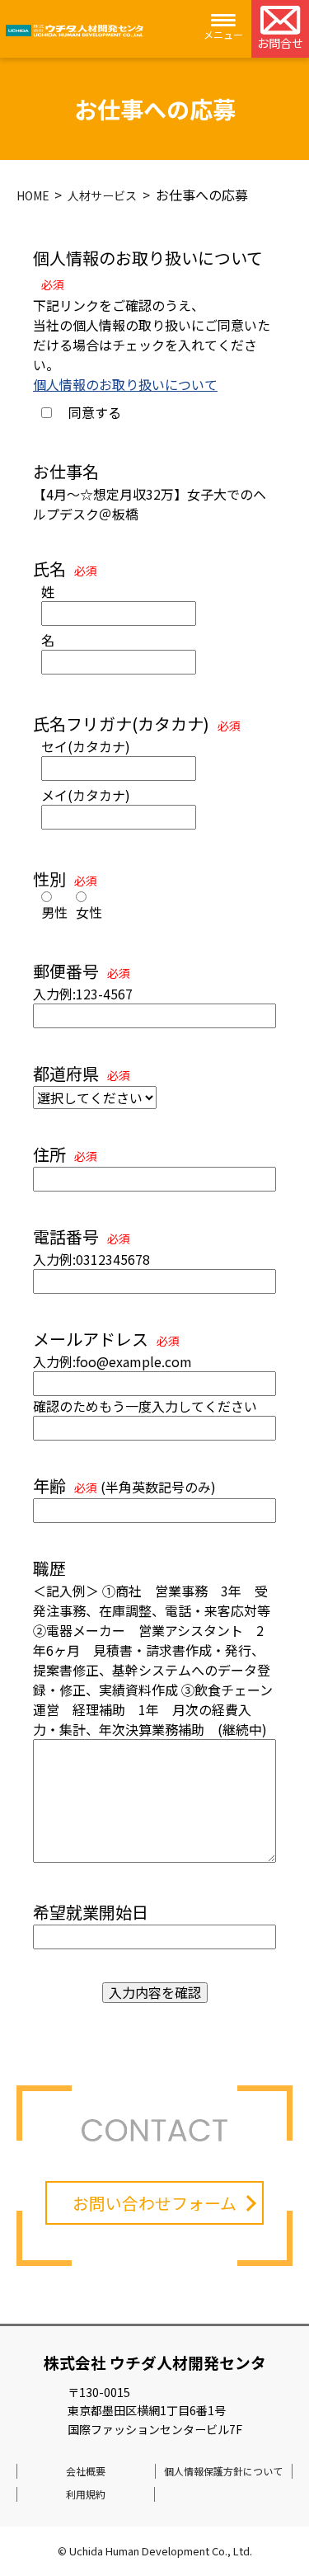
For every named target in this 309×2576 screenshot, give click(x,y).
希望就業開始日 (91, 1912)
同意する (95, 412)
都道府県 (82, 1073)
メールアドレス (106, 1339)
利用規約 (86, 2494)
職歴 (49, 1568)
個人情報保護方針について (223, 2471)
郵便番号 (82, 971)
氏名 (65, 569)
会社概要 (86, 2471)
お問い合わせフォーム (154, 2203)
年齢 (65, 1485)
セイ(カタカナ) (86, 746)
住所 (65, 1154)
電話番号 (82, 1236)
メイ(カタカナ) (86, 795)
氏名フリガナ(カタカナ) (137, 724)
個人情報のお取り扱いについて (125, 384)
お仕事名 (66, 471)
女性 (89, 912)
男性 (54, 912)
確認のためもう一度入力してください (145, 1406)
